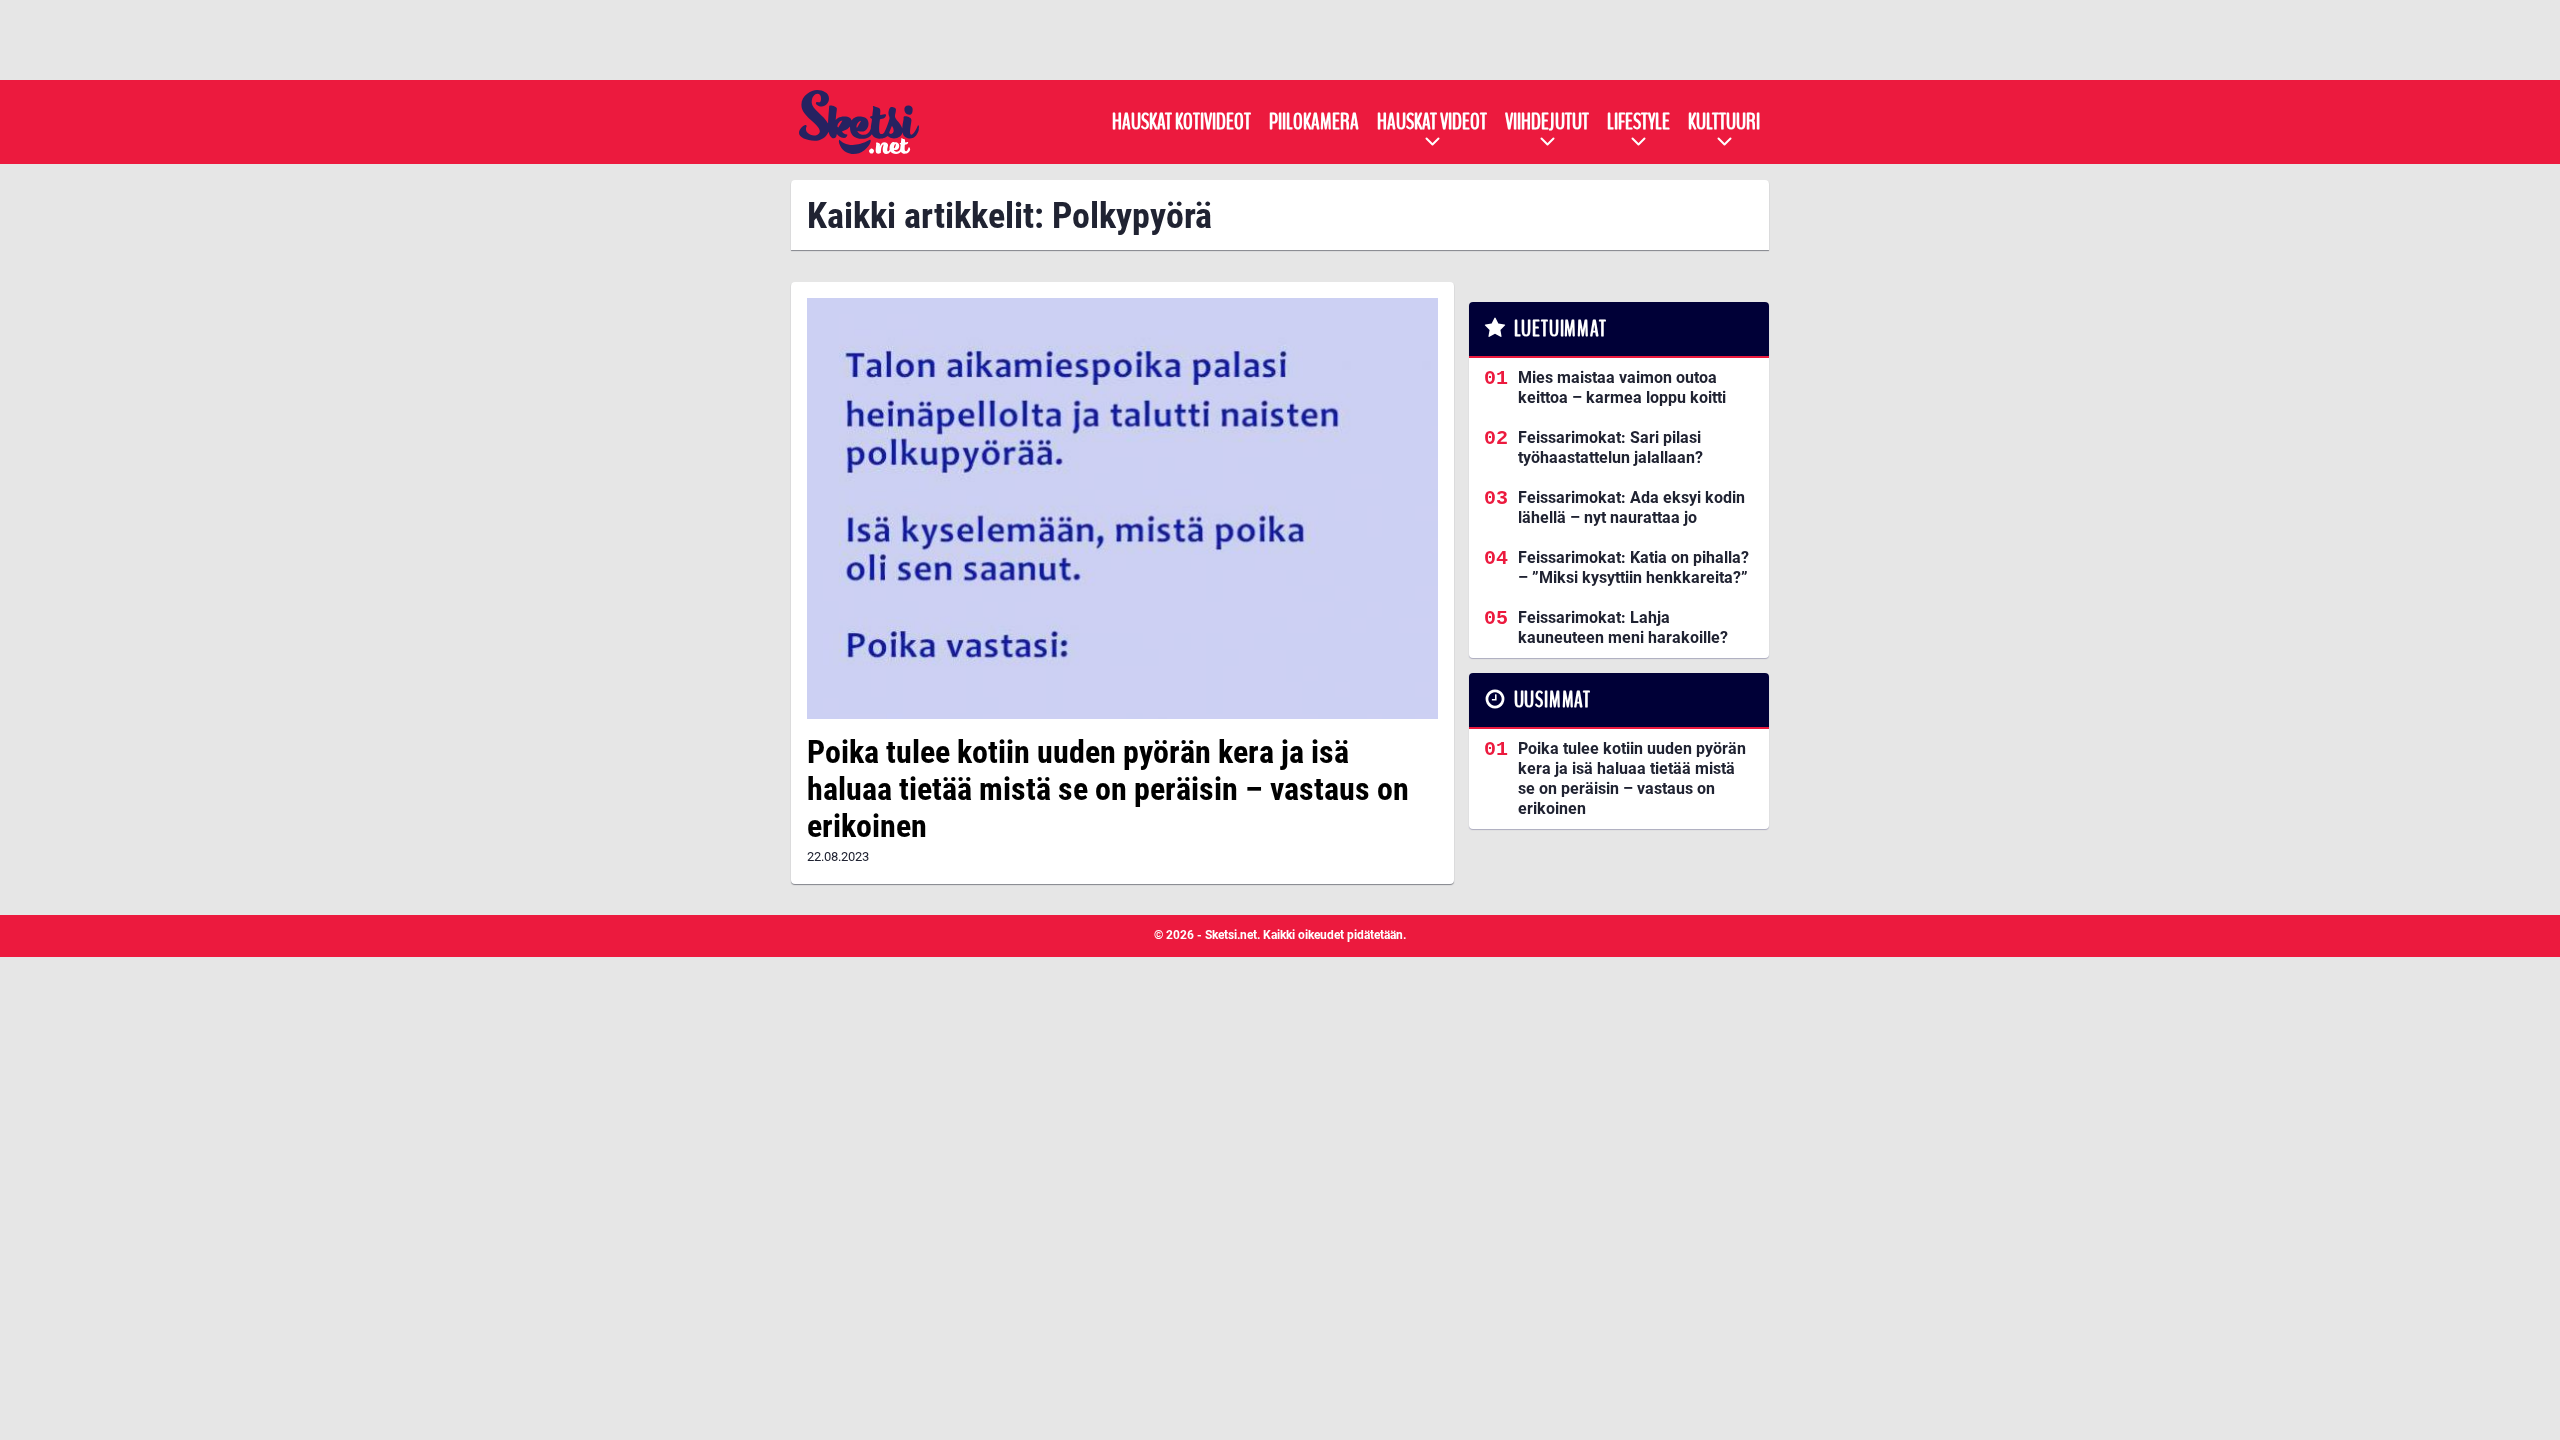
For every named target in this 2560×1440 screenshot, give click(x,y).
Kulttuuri (1724, 122)
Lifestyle (1638, 122)
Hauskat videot (1432, 122)
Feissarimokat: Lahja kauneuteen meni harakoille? (1623, 627)
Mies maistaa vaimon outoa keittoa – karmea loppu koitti (1622, 387)
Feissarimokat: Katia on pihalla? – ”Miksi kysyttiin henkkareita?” (1633, 567)
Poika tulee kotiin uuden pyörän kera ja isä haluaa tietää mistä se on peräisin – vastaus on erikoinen (1108, 789)
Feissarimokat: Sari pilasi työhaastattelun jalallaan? (1610, 447)
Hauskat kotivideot (1181, 122)
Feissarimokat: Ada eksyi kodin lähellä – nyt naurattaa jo (1631, 507)
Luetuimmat (1560, 329)
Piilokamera (1314, 122)
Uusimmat (1552, 700)
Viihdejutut (1547, 122)
